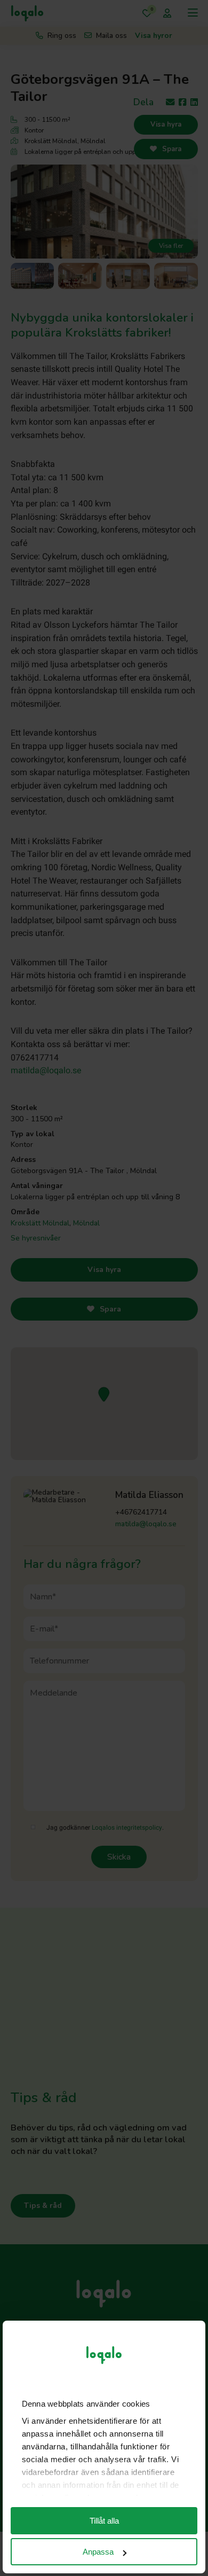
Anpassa (98, 2552)
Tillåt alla (104, 2521)
